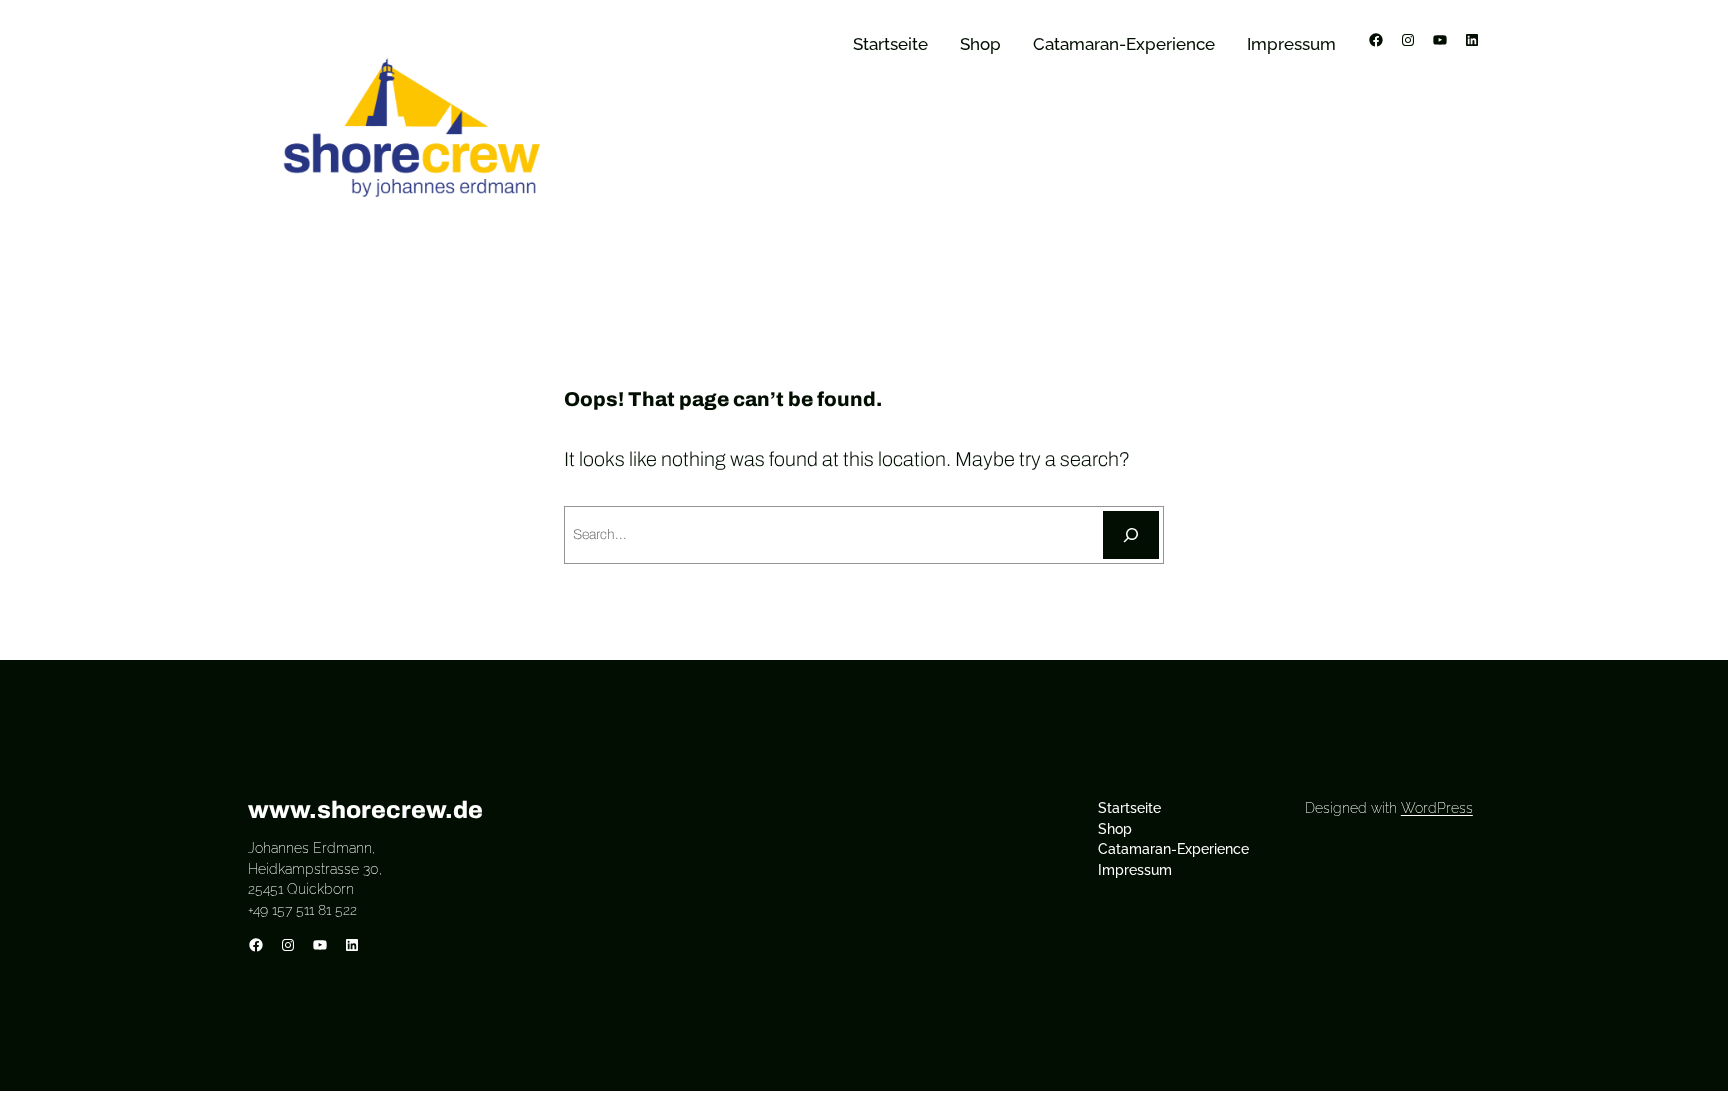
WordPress (1437, 808)
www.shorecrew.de (365, 810)
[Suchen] (1131, 535)
